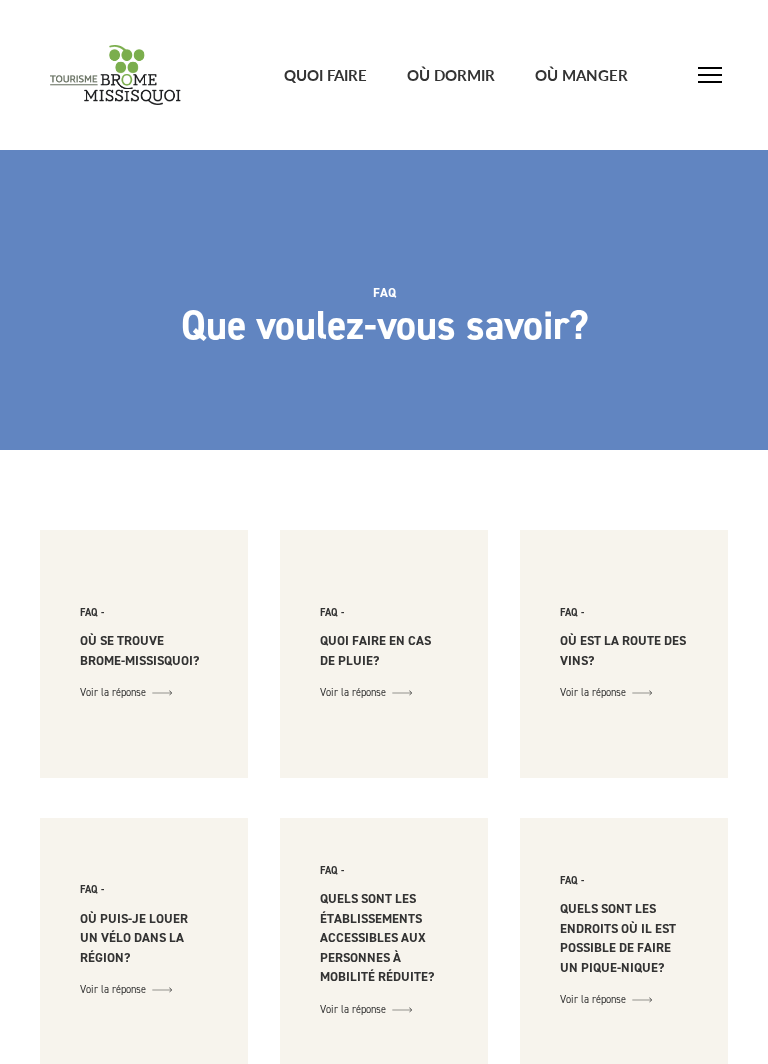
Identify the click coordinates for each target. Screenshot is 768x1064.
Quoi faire (325, 74)
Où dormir (451, 74)
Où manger (581, 74)
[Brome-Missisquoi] (115, 75)
